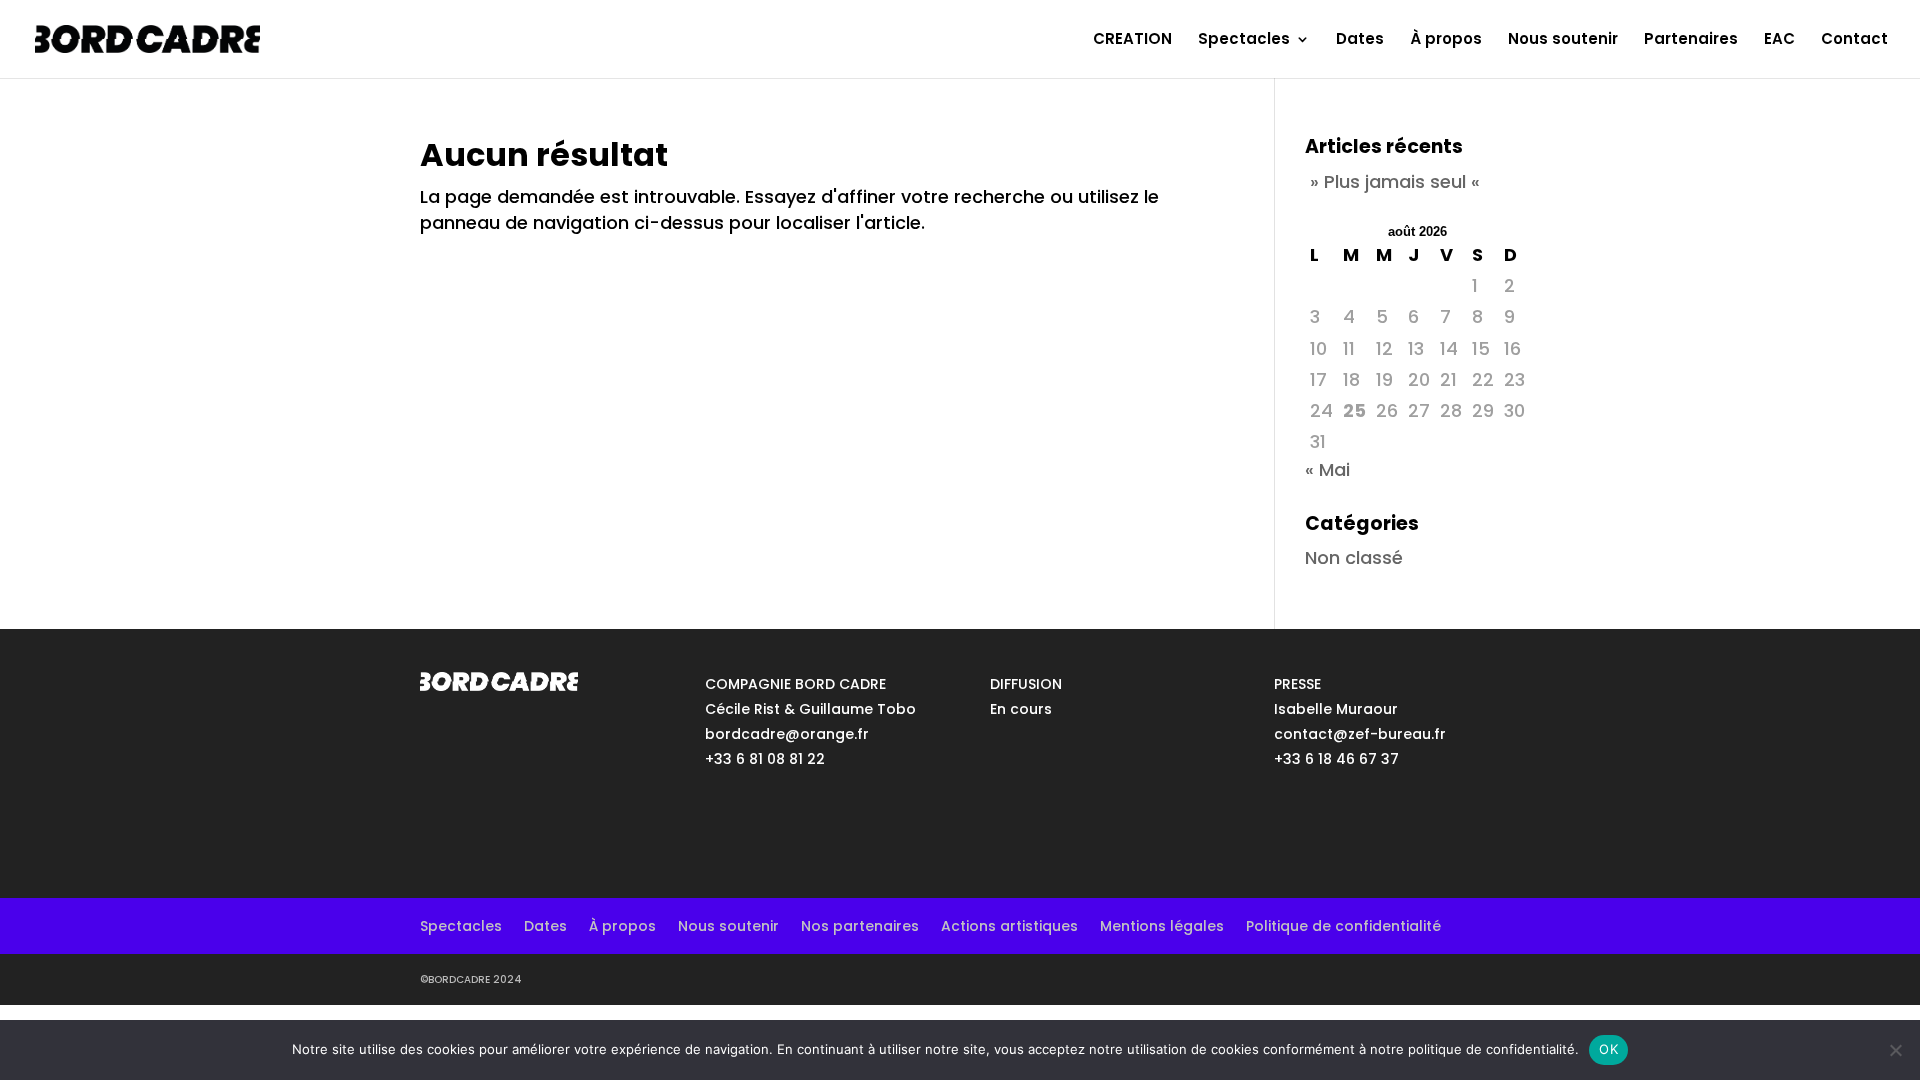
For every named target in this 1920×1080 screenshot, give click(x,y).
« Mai (1327, 469)
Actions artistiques (1009, 924)
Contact (1854, 40)
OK (1608, 1049)
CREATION (1132, 40)
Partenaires (1691, 40)
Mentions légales (1162, 924)
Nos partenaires (860, 924)
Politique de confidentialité (1343, 924)
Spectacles (1244, 40)
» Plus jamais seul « (1395, 181)
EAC (1779, 40)
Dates (1360, 40)
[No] (1895, 1050)
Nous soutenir (1563, 40)
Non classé (1354, 557)
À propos (1446, 40)
